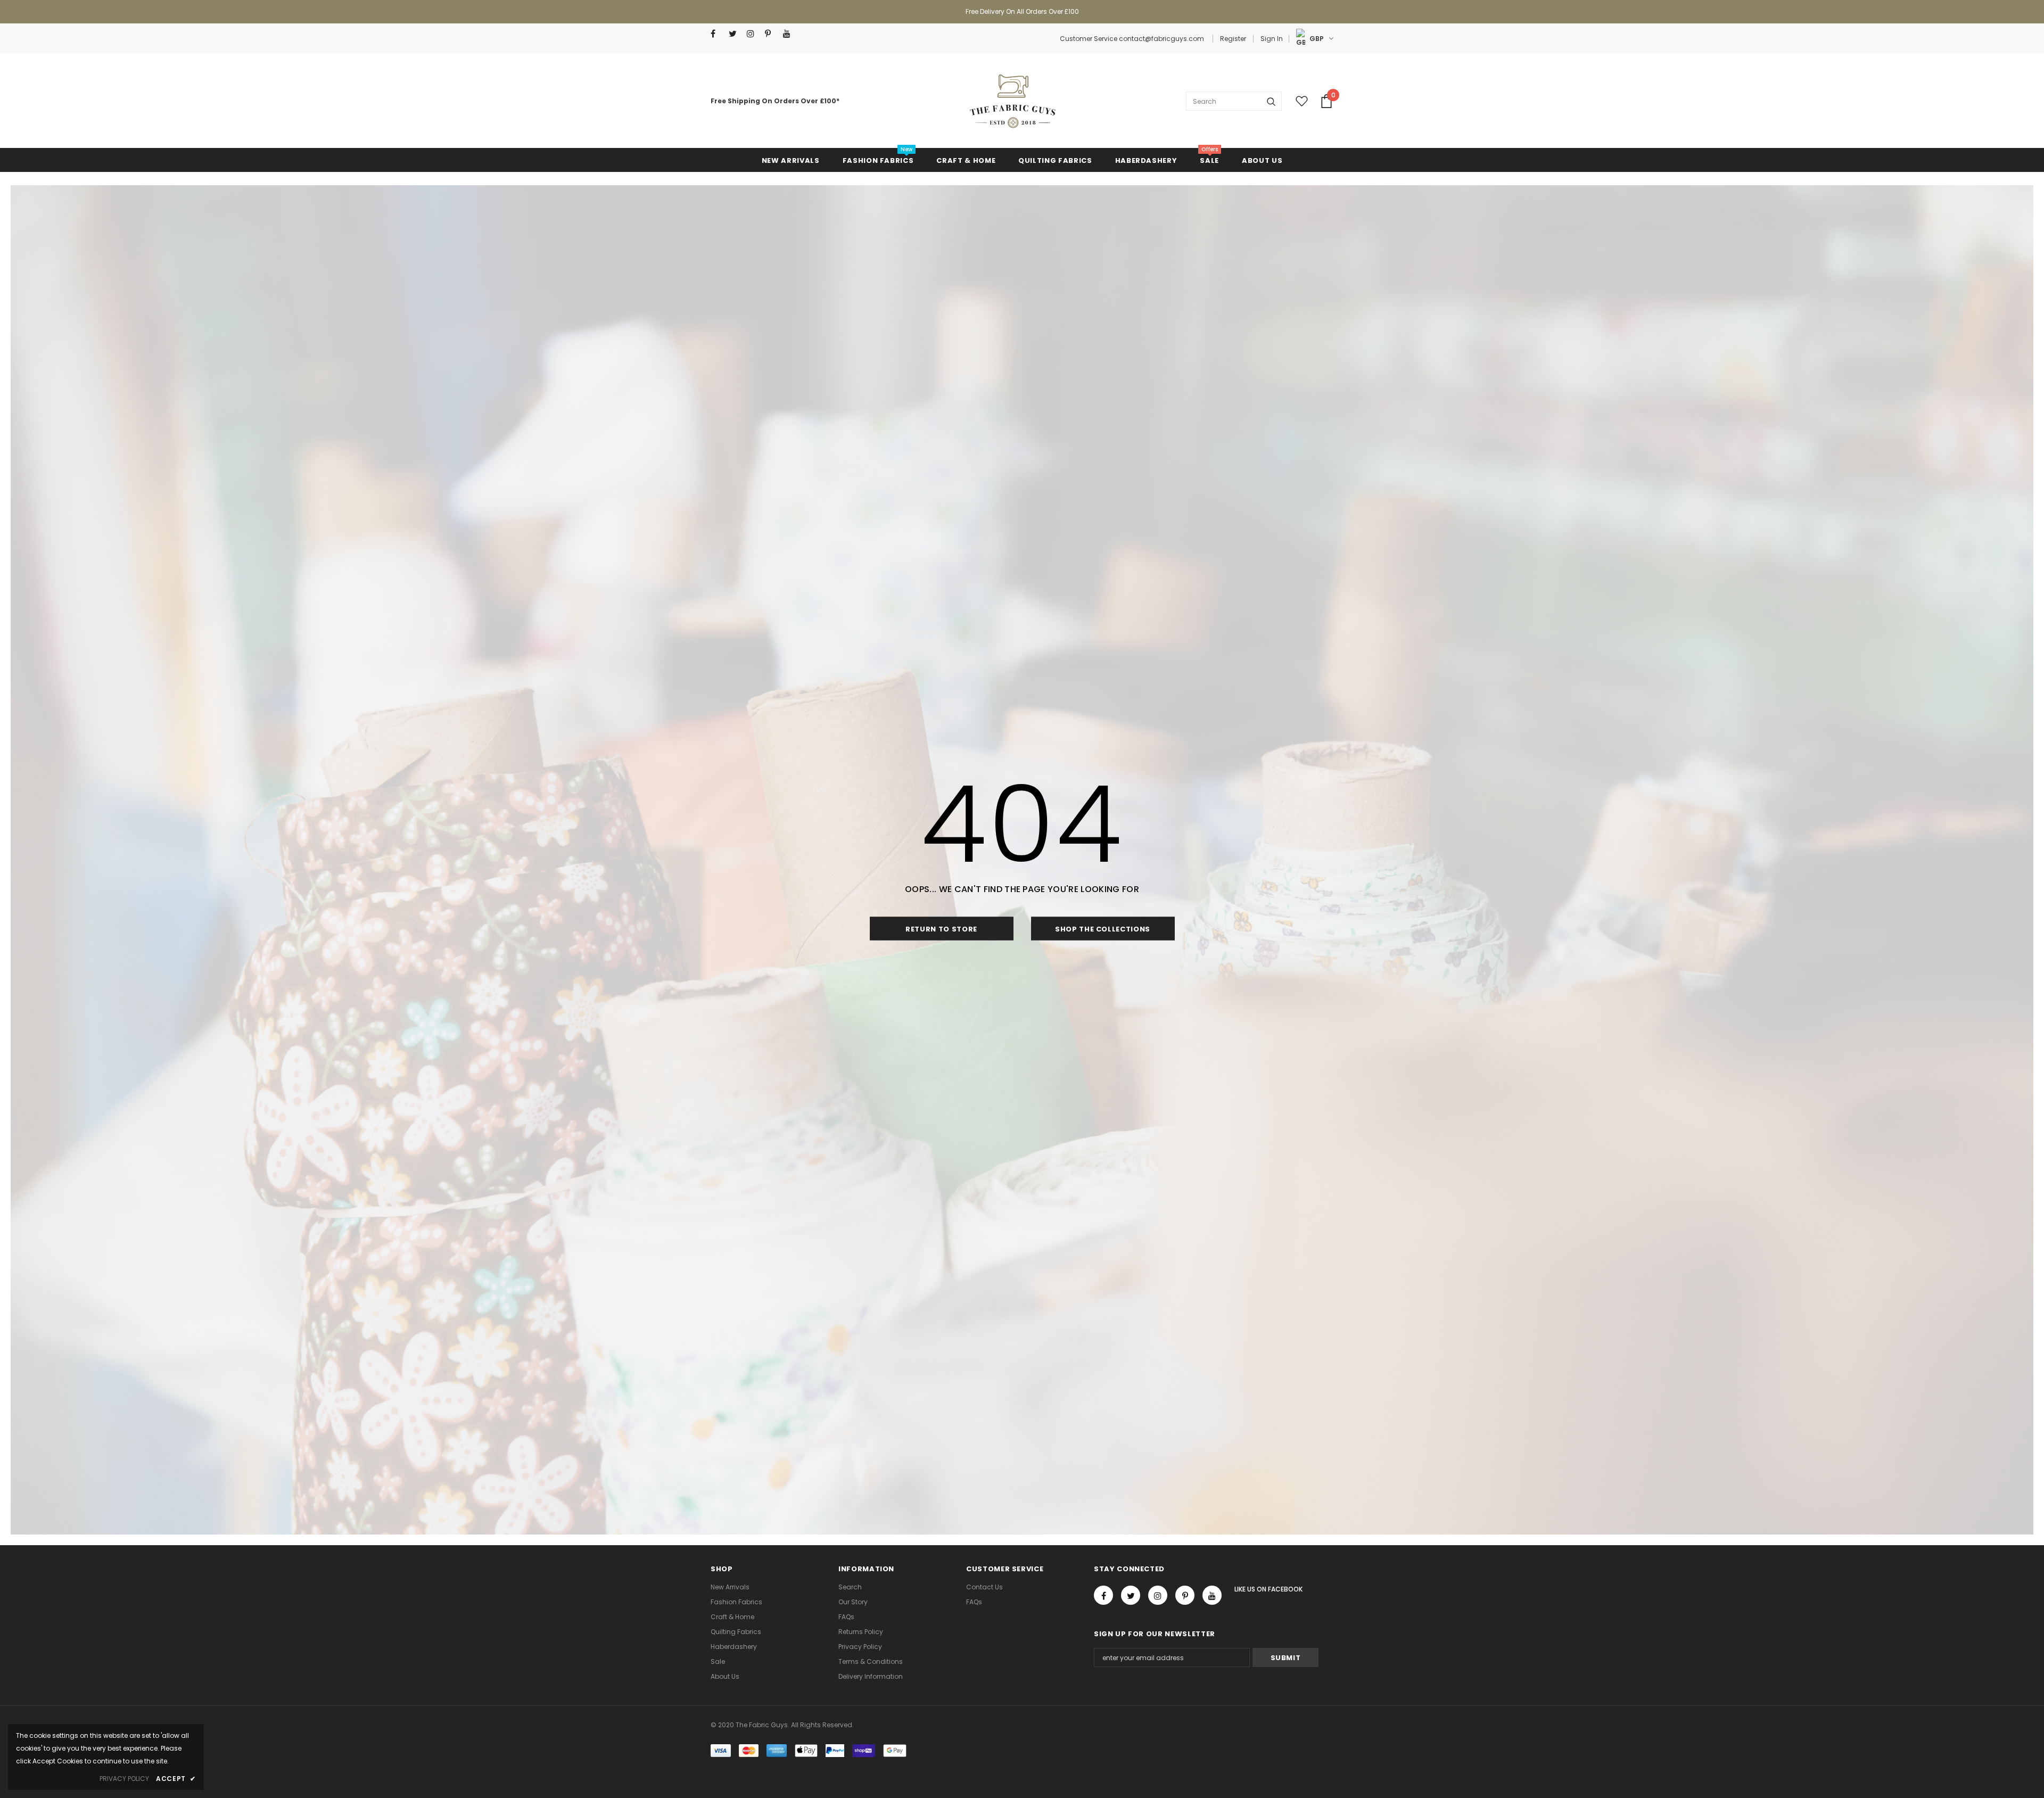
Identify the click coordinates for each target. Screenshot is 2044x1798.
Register (1233, 39)
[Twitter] (735, 34)
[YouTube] (790, 34)
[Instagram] (753, 34)
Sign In (1272, 39)
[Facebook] (717, 34)
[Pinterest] (772, 34)
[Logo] (1012, 101)
